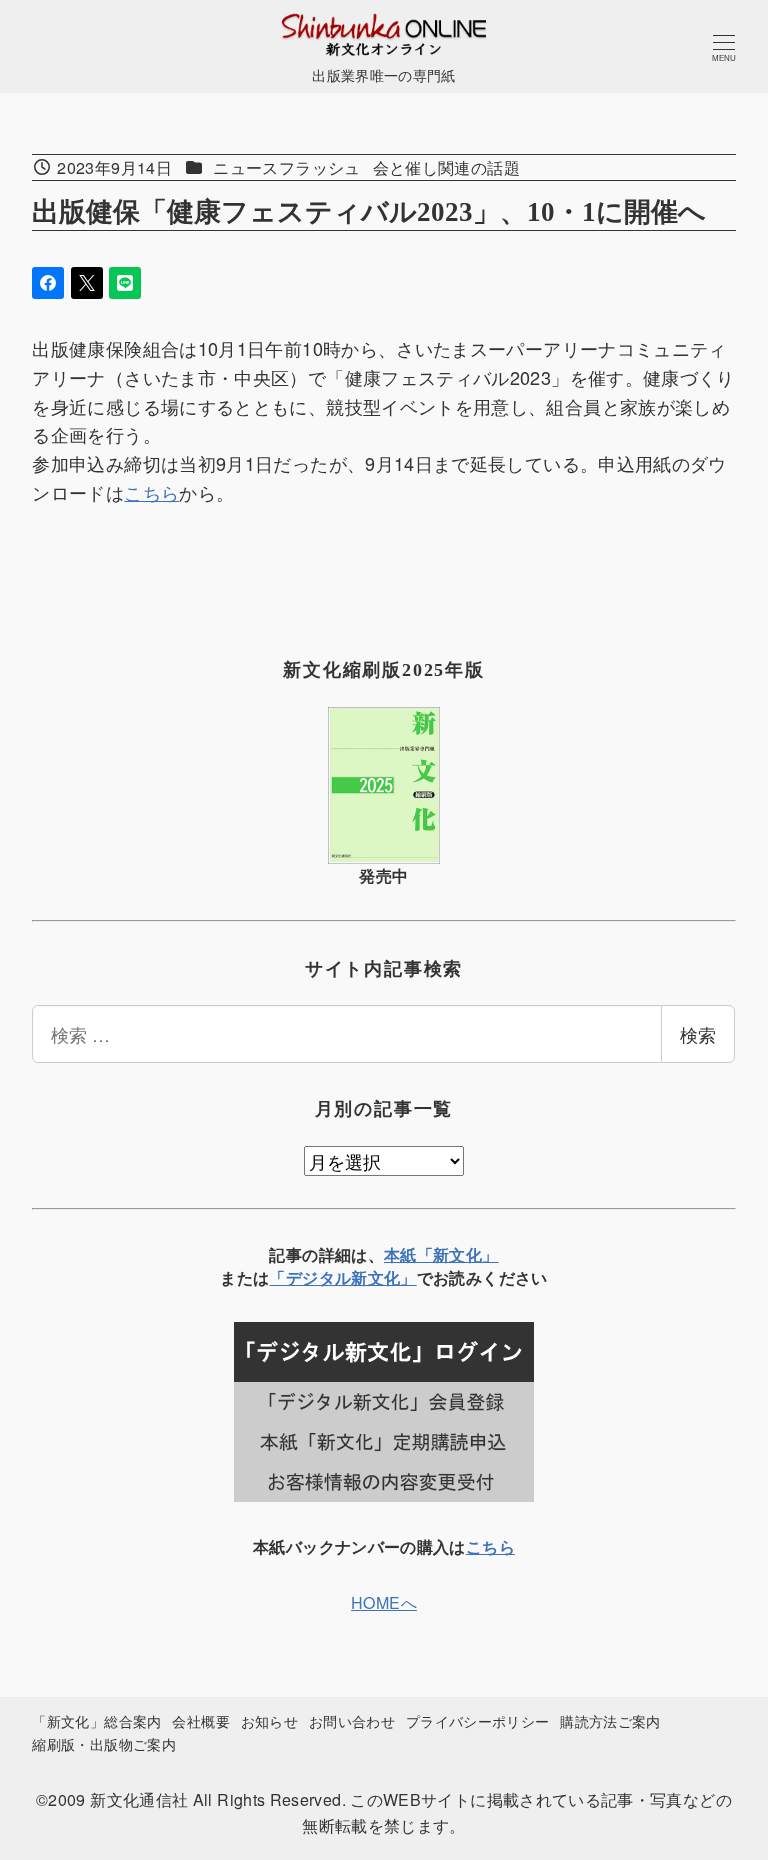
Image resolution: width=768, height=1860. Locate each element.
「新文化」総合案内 (96, 1720)
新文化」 (383, 1277)
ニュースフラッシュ (286, 167)
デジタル (318, 1277)
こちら (151, 492)
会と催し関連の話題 (446, 167)
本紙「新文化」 (441, 1254)
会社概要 (200, 1720)
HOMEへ (384, 1602)
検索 (698, 1034)
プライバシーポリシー (478, 1720)
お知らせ (269, 1720)
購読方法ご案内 (610, 1720)
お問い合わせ (352, 1720)
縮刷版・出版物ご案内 (104, 1743)
